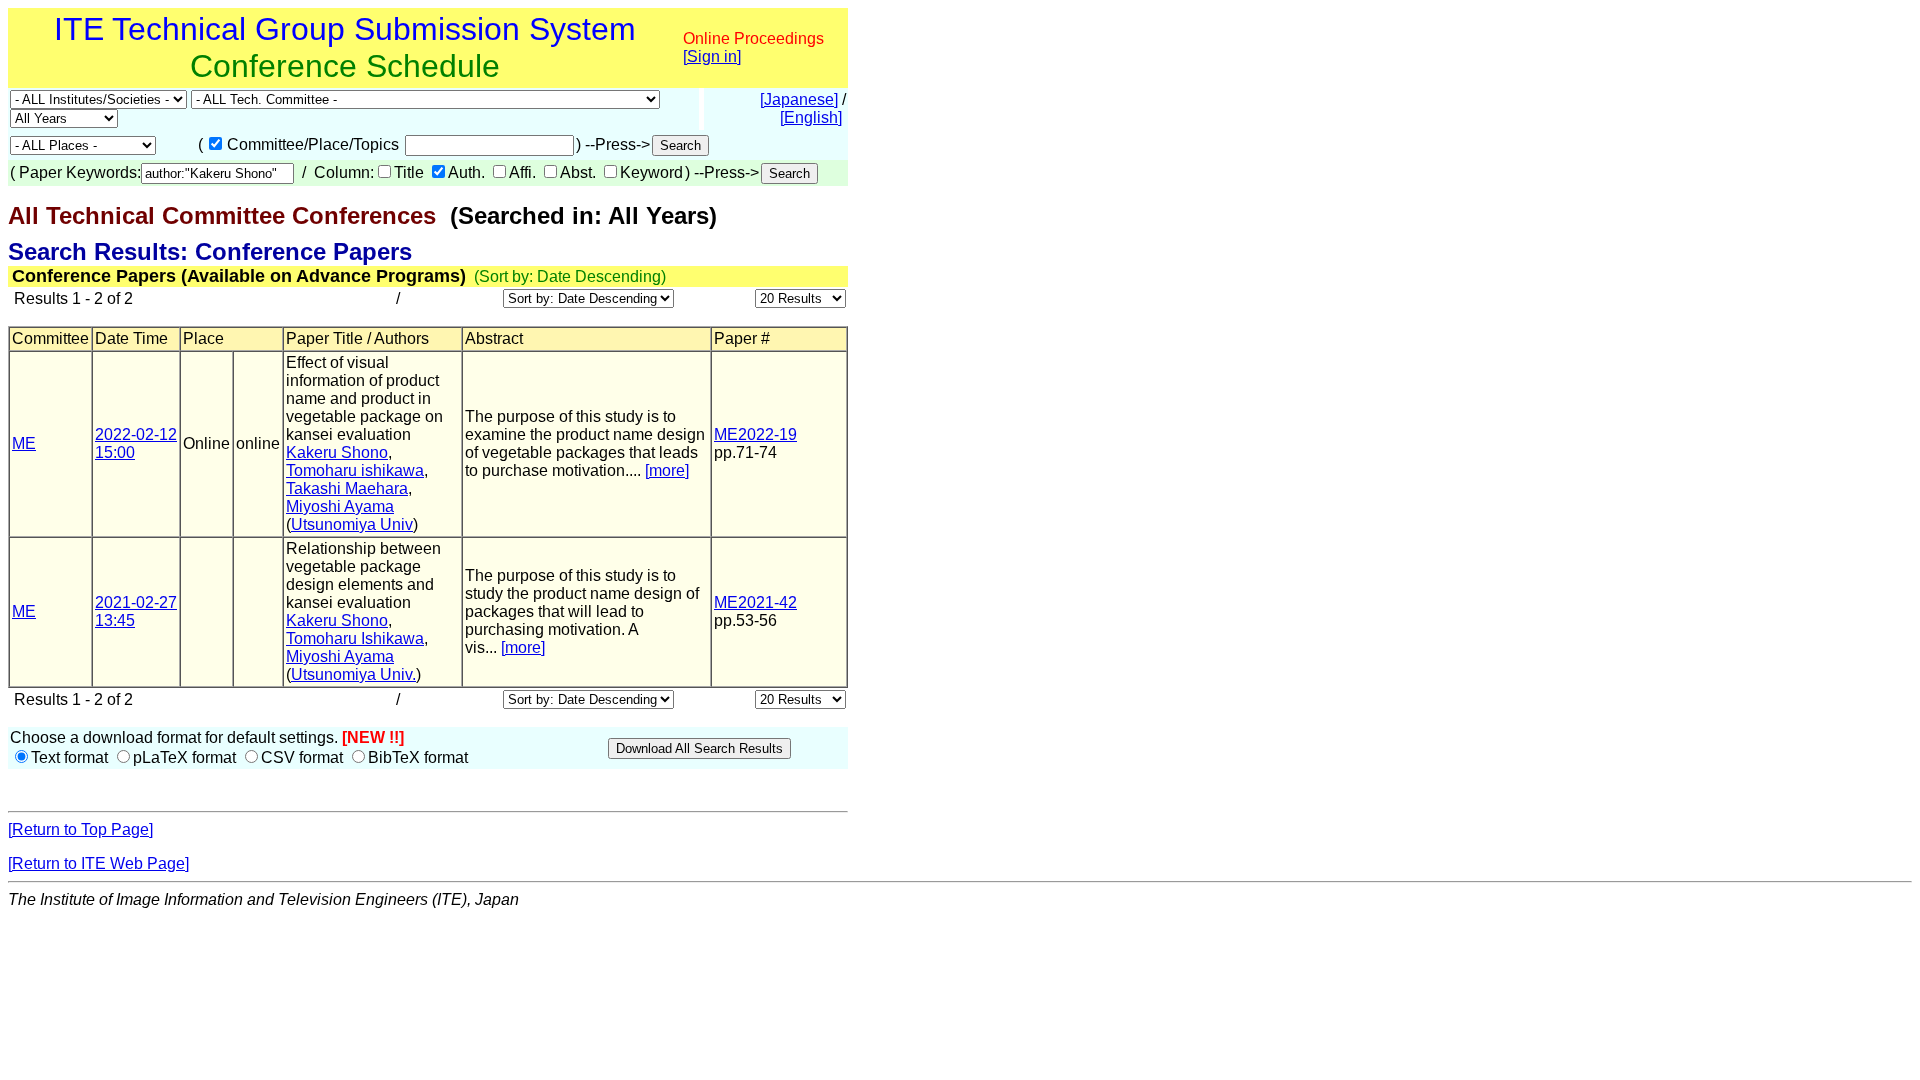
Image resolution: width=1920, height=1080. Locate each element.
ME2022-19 (755, 434)
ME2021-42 (755, 602)
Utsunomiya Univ (352, 524)
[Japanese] (799, 99)
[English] (811, 117)
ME (24, 443)
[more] (667, 470)
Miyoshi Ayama (340, 506)
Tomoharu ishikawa (355, 470)
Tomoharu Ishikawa (355, 638)
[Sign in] (712, 56)
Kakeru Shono (337, 452)
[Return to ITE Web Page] (98, 863)
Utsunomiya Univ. (353, 674)
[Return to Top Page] (80, 829)
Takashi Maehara (347, 488)
